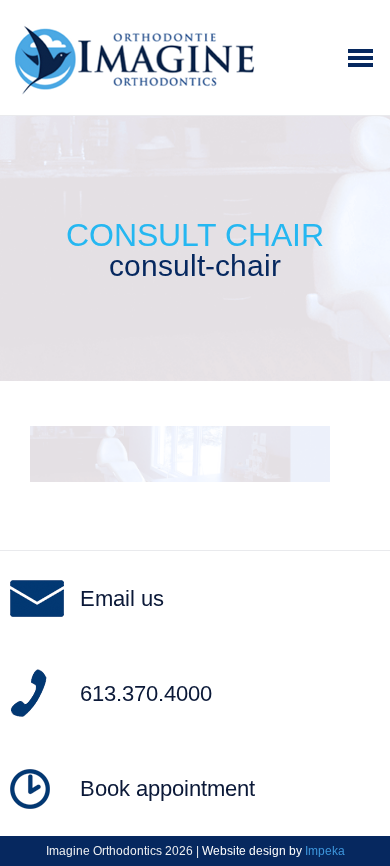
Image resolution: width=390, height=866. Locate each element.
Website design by (273, 851)
